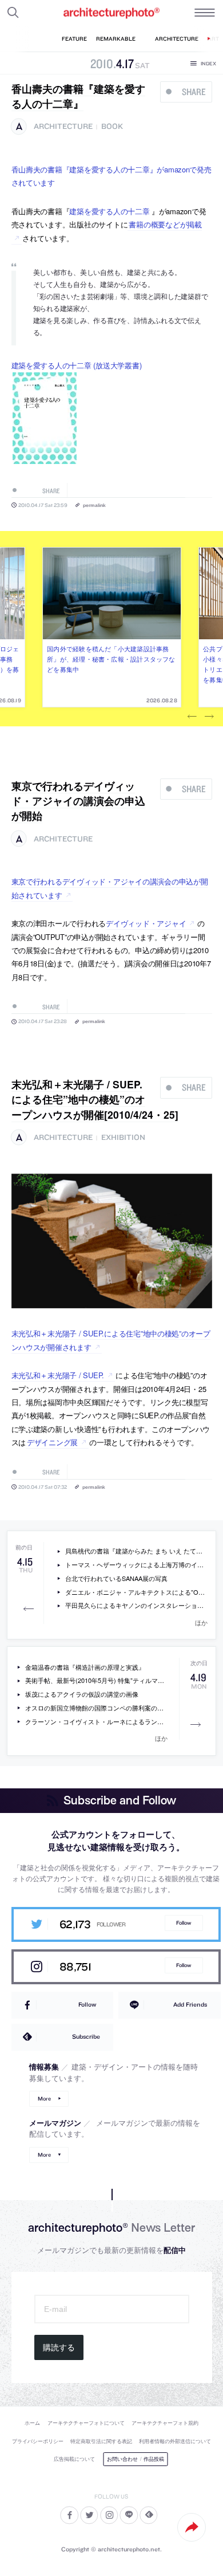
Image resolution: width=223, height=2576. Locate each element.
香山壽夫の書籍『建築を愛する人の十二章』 (78, 96)
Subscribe (86, 2036)
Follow (184, 1923)
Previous (192, 717)
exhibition (123, 1137)
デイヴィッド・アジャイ (146, 923)
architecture (63, 126)
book (112, 126)
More (44, 2099)
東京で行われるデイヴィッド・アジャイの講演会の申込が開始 (78, 801)
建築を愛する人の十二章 (109, 211)
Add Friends (190, 2004)
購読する (59, 2347)
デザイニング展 (52, 1442)
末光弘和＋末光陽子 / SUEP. (58, 1375)
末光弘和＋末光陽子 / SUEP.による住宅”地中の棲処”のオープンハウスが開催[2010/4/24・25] (95, 1099)
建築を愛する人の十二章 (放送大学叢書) (77, 365)
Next (209, 717)
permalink (94, 505)
